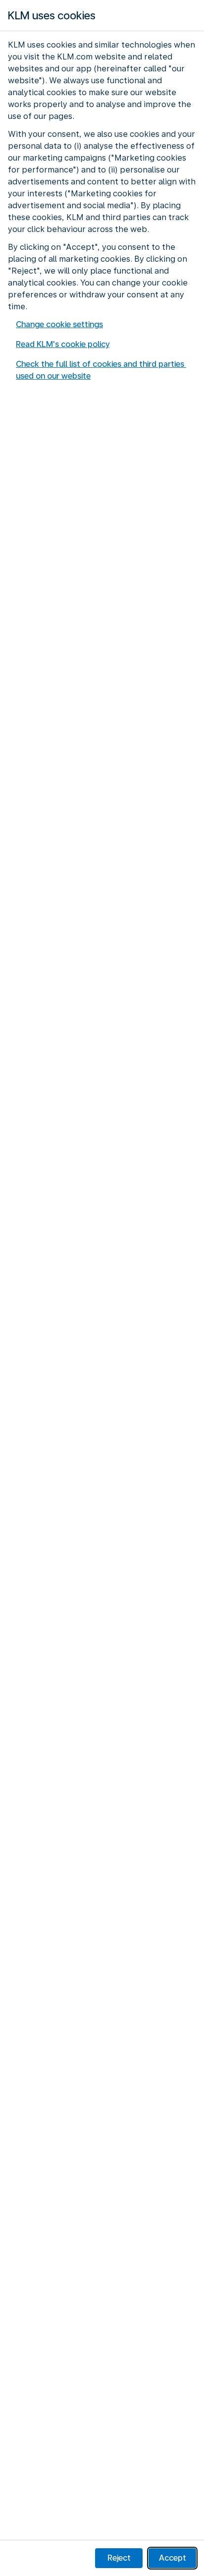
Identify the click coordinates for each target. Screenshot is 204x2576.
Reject (119, 2558)
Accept (173, 2558)
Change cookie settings (59, 324)
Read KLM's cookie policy (63, 344)
